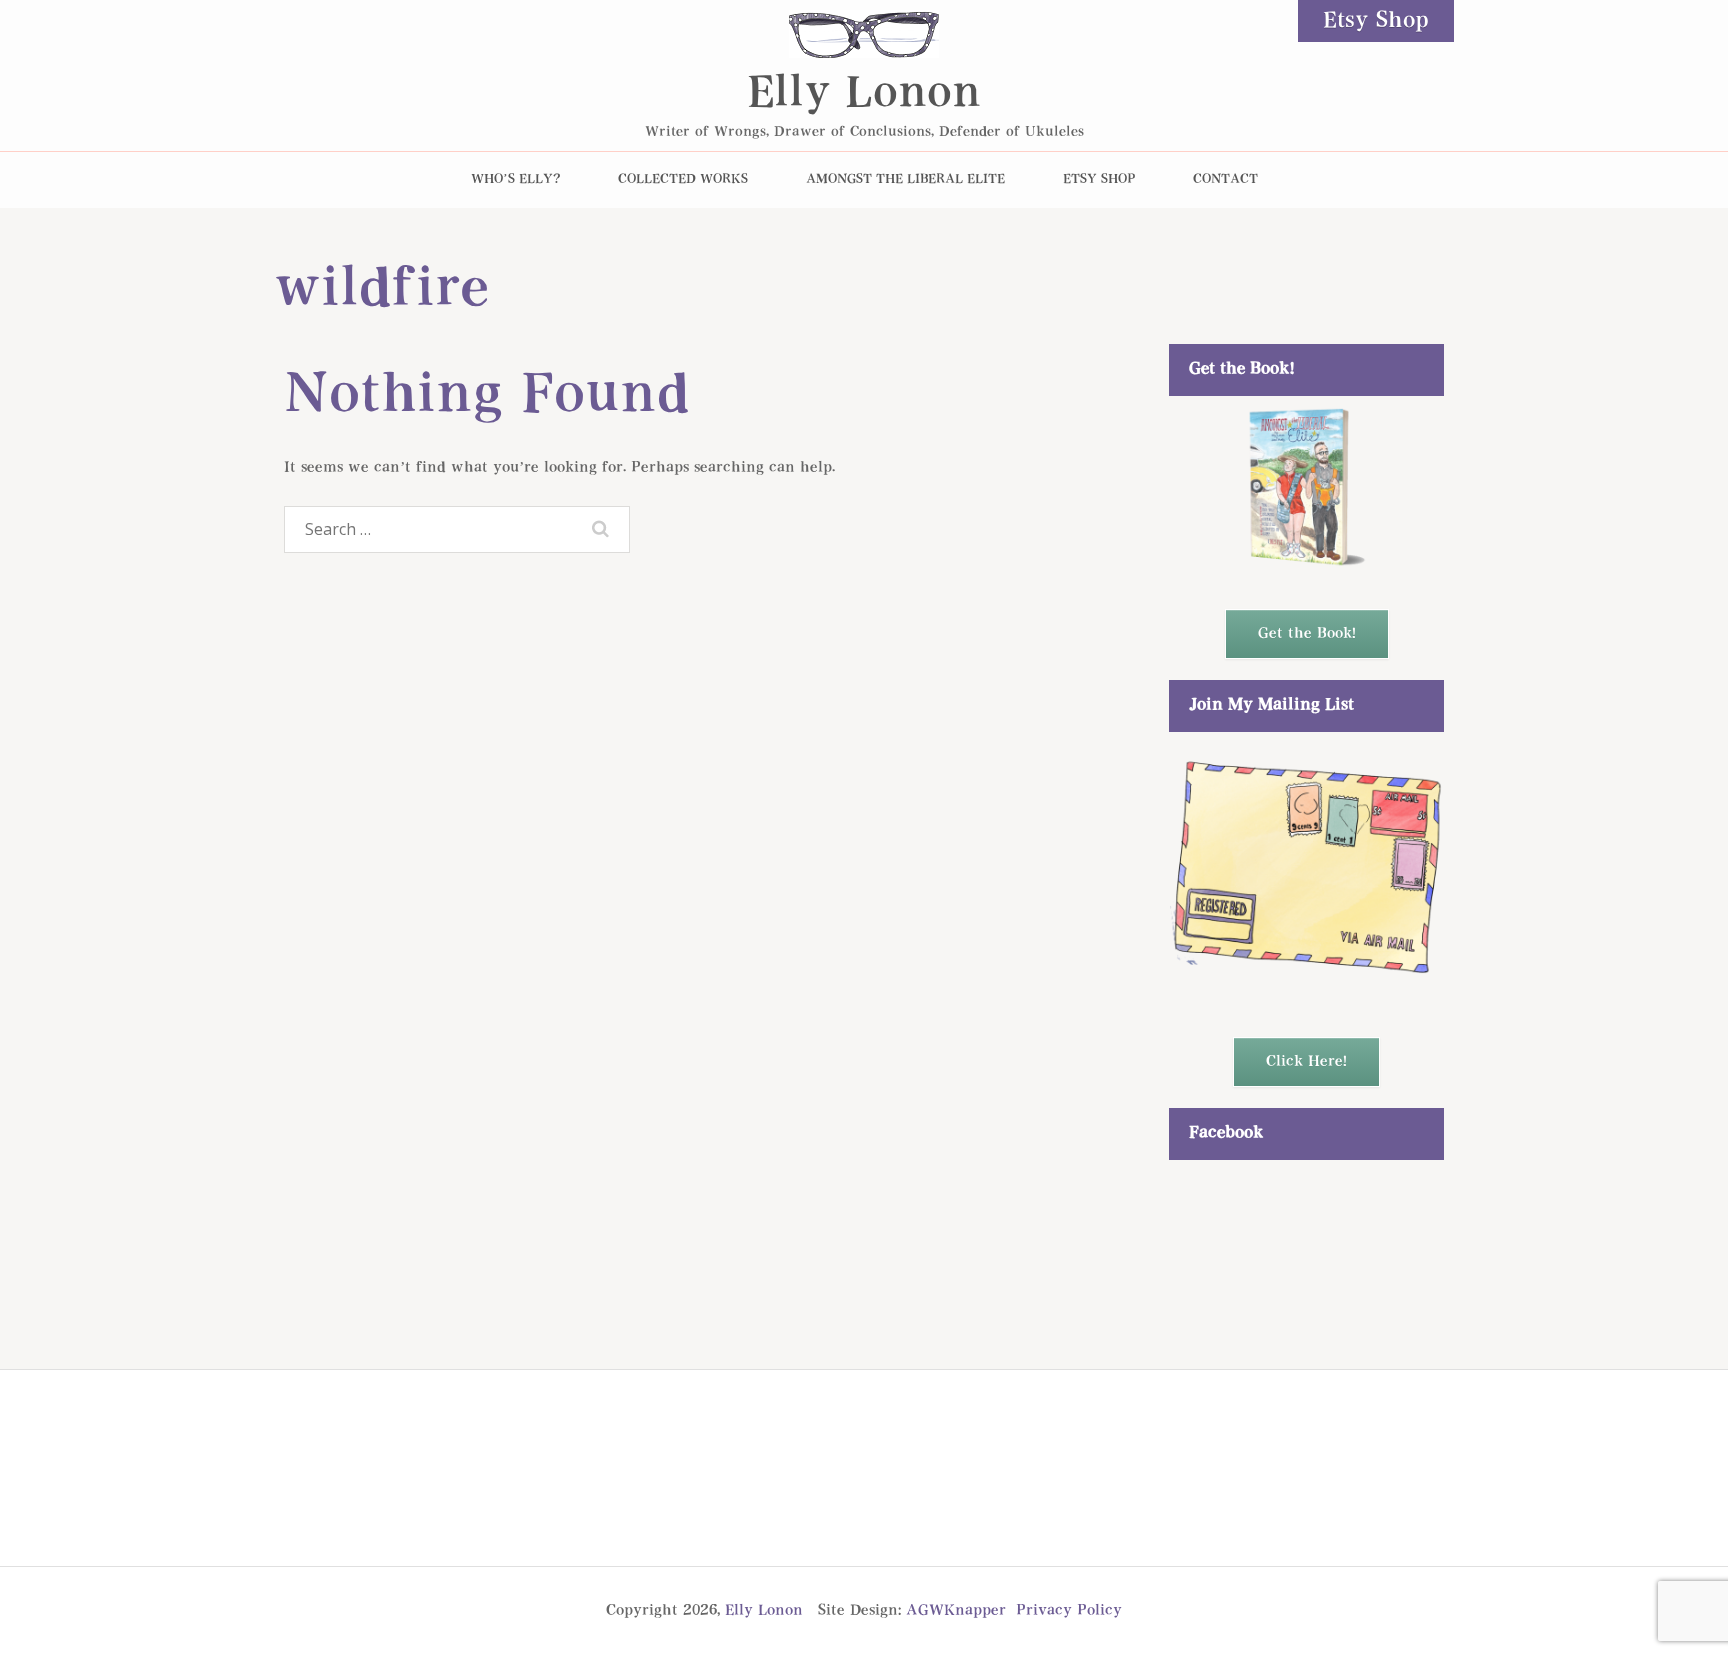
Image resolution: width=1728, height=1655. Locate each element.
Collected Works (683, 179)
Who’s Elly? (515, 179)
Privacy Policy (1069, 1610)
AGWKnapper (956, 1610)
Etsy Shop (1376, 21)
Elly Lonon (864, 94)
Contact (1225, 179)
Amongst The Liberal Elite (905, 179)
